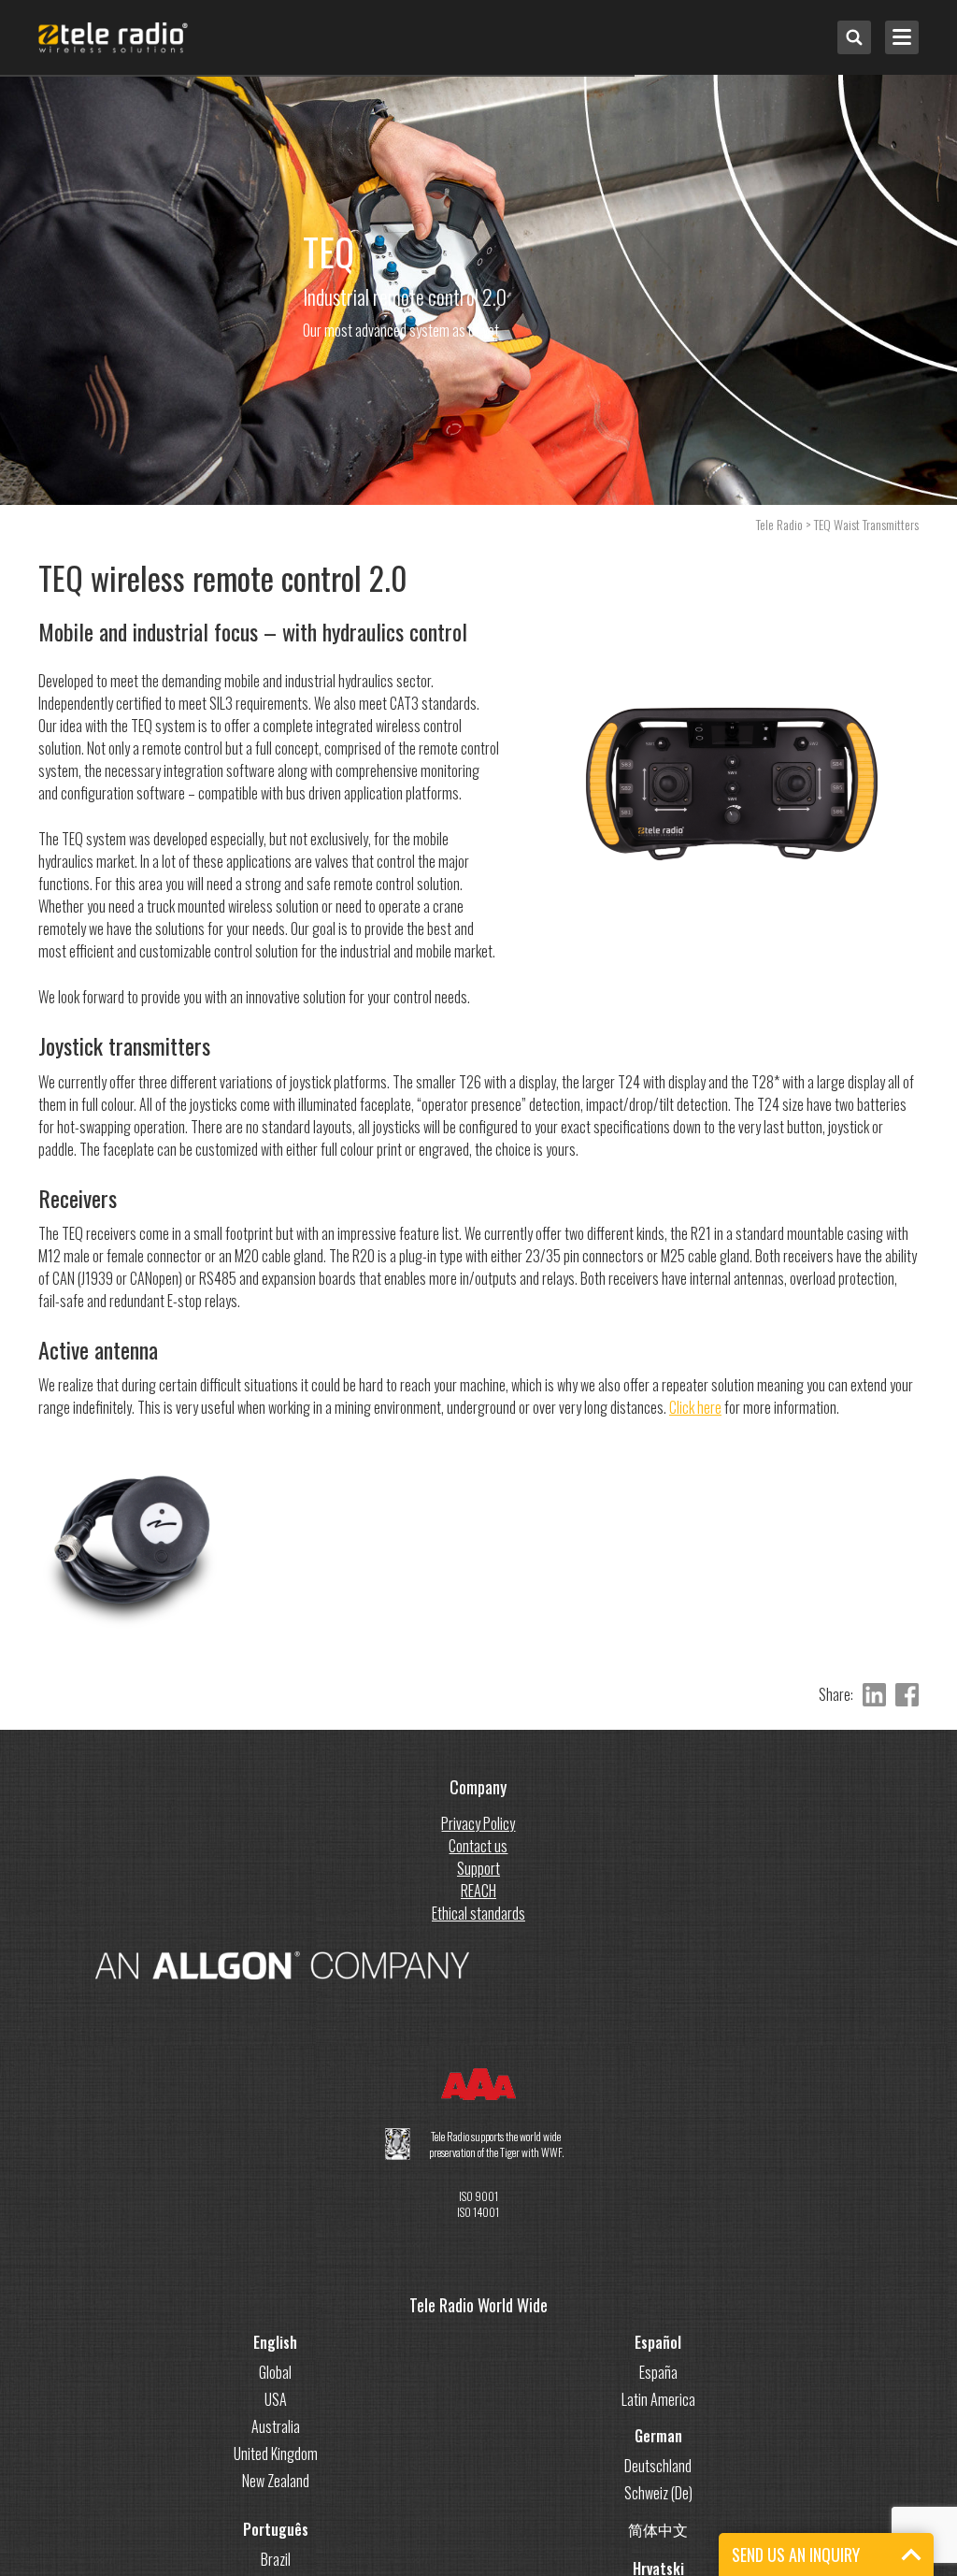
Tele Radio (779, 524)
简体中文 (658, 2529)
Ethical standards (478, 1913)
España (658, 2372)
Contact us (478, 1846)
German (658, 2436)
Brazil (276, 2559)
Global (275, 2372)
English (275, 2342)
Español (658, 2342)
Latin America (658, 2399)
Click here (695, 1407)
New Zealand (276, 2481)
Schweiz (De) (658, 2493)
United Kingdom (276, 2454)
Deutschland (658, 2466)
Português (276, 2529)
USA (276, 2399)
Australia (276, 2426)
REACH (478, 1891)
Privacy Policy (478, 1823)
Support (478, 1868)
